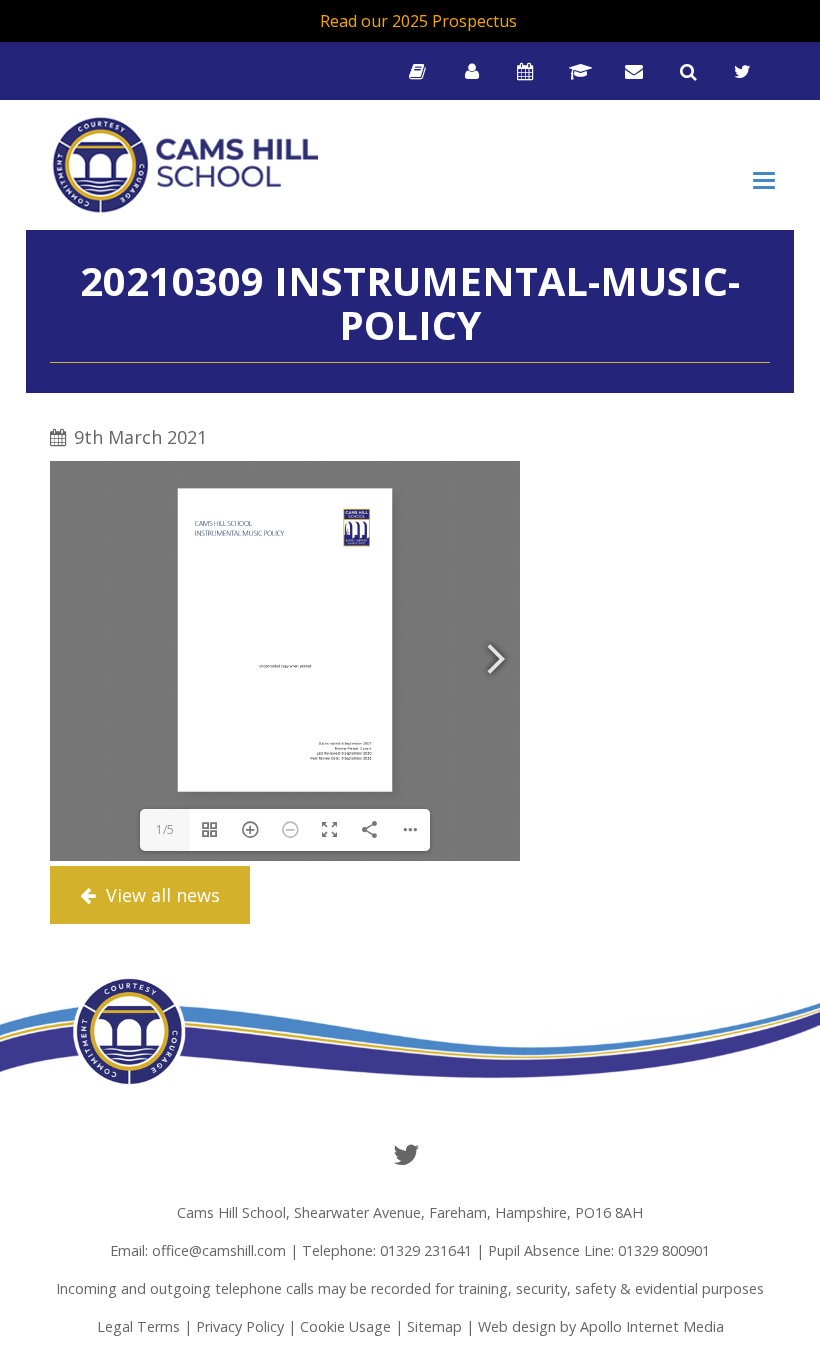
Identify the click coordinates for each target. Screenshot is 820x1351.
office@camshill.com (219, 1250)
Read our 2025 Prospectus (418, 21)
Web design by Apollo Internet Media (601, 1326)
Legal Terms (138, 1326)
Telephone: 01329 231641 (387, 1250)
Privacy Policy (240, 1326)
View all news (160, 895)
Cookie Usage (345, 1326)
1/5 (165, 829)
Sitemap (434, 1326)
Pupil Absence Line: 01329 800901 (599, 1250)
